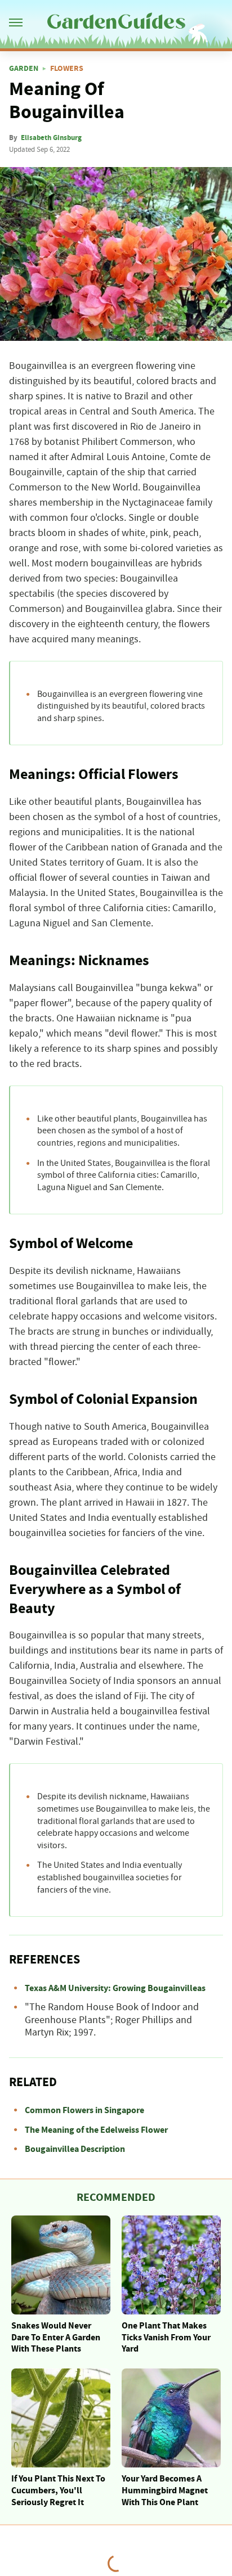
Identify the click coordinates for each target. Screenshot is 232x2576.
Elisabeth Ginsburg (51, 138)
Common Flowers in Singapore (84, 2110)
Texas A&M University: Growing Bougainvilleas (115, 1988)
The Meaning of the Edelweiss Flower (96, 2130)
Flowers (67, 69)
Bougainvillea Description (75, 2149)
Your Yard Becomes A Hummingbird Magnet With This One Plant (165, 2491)
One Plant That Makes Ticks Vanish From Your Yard (166, 2338)
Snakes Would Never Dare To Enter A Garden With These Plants (56, 2338)
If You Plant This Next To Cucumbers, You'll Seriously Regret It (58, 2491)
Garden (24, 69)
